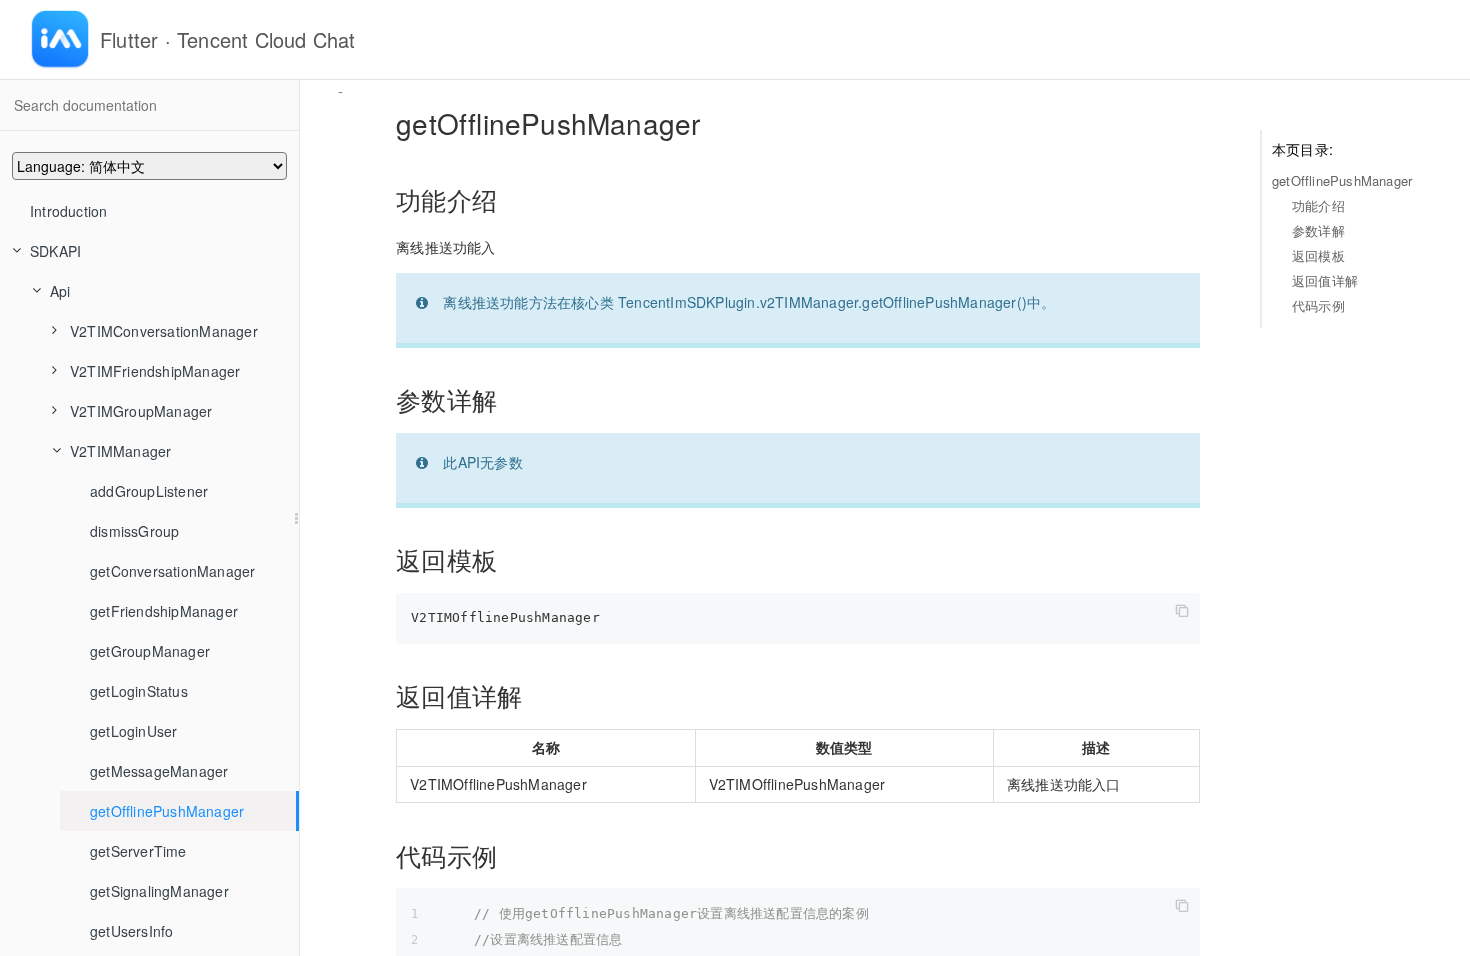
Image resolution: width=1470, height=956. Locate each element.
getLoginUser (133, 731)
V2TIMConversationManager (164, 331)
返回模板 (1318, 255)
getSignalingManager (159, 891)
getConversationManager (172, 571)
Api (60, 291)
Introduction (68, 211)
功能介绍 (1318, 205)
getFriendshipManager (164, 611)
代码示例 (1318, 305)
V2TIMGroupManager (141, 411)
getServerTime (138, 851)
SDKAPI (55, 251)
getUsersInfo (131, 931)
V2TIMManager (120, 451)
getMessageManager (159, 771)
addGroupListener (149, 491)
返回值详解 (1325, 280)
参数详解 (1318, 230)
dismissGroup (134, 531)
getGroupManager (150, 651)
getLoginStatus (139, 691)
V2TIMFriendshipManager (155, 371)
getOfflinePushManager (167, 811)
